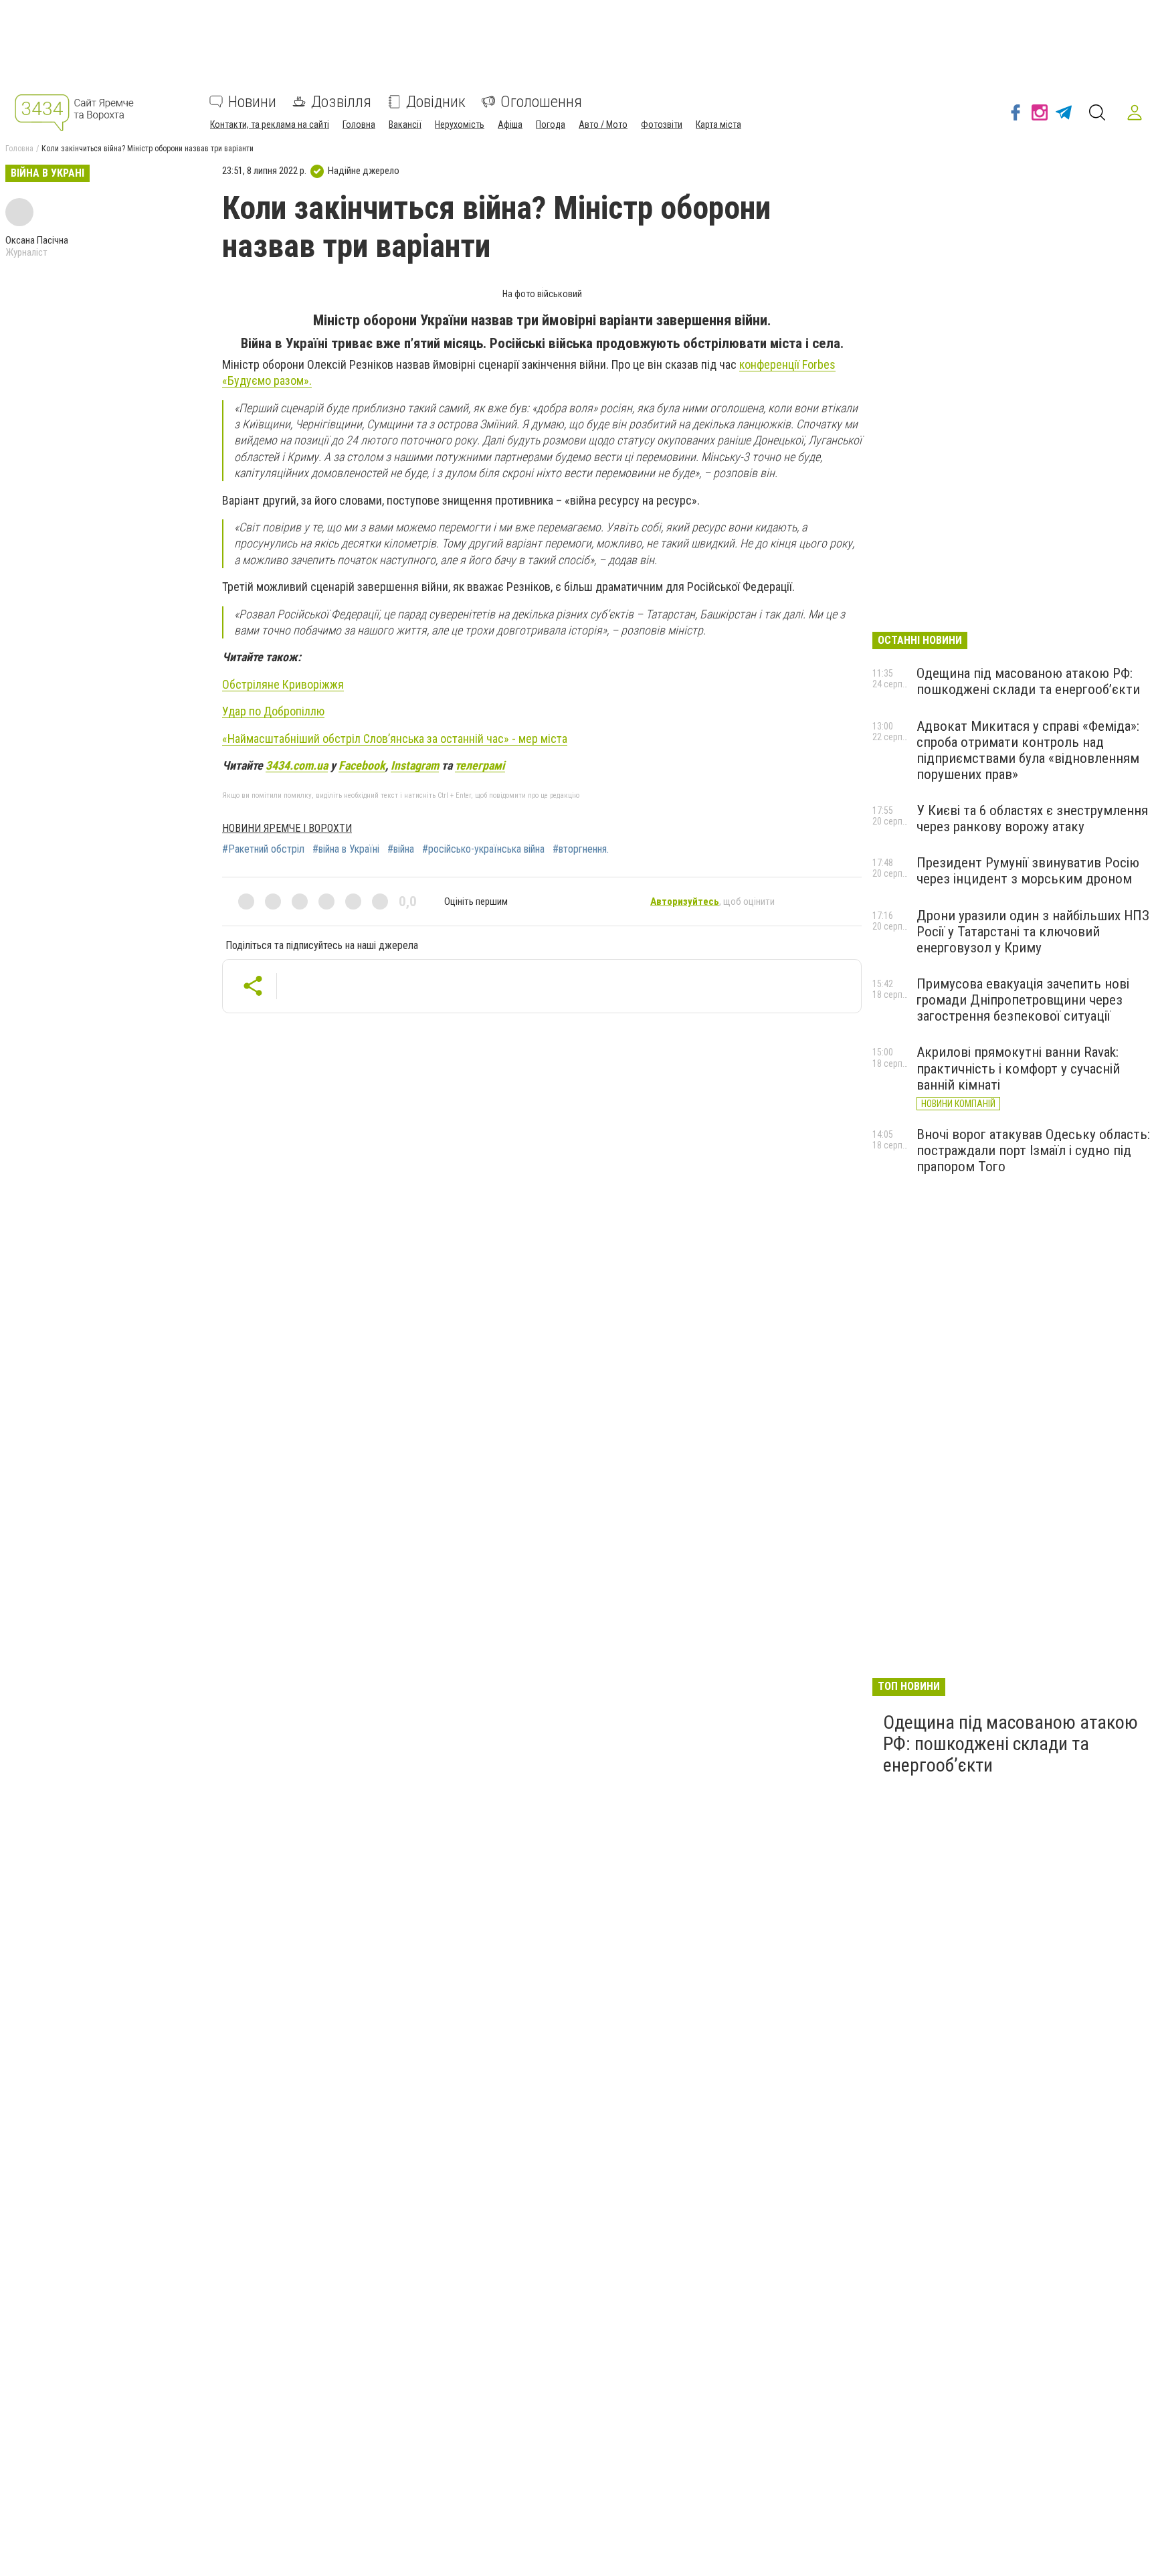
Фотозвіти (662, 124)
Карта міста (718, 124)
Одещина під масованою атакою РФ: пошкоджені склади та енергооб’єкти (1028, 681)
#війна (401, 849)
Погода (551, 124)
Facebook (362, 765)
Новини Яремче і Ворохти (287, 828)
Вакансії (405, 124)
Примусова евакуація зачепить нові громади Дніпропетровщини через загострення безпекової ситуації (1023, 1000)
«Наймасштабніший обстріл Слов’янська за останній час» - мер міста (395, 739)
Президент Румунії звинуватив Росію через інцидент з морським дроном (1028, 871)
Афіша (510, 124)
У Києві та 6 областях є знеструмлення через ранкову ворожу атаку (1032, 819)
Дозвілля (341, 102)
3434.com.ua (297, 765)
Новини (252, 102)
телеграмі (480, 765)
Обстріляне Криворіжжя (283, 684)
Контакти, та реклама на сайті (270, 124)
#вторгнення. (581, 849)
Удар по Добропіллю (273, 711)
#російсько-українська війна (483, 849)
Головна (359, 124)
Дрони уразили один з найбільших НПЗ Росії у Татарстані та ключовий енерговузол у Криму (1033, 932)
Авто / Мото (603, 124)
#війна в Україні (346, 849)
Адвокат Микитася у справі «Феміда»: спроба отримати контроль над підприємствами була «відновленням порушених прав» (1028, 750)
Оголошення (541, 102)
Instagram (415, 765)
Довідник (436, 102)
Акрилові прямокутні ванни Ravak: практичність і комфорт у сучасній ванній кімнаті (1018, 1068)
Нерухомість (460, 124)
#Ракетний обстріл (263, 849)
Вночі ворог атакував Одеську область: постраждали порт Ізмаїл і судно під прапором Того (1033, 1150)
